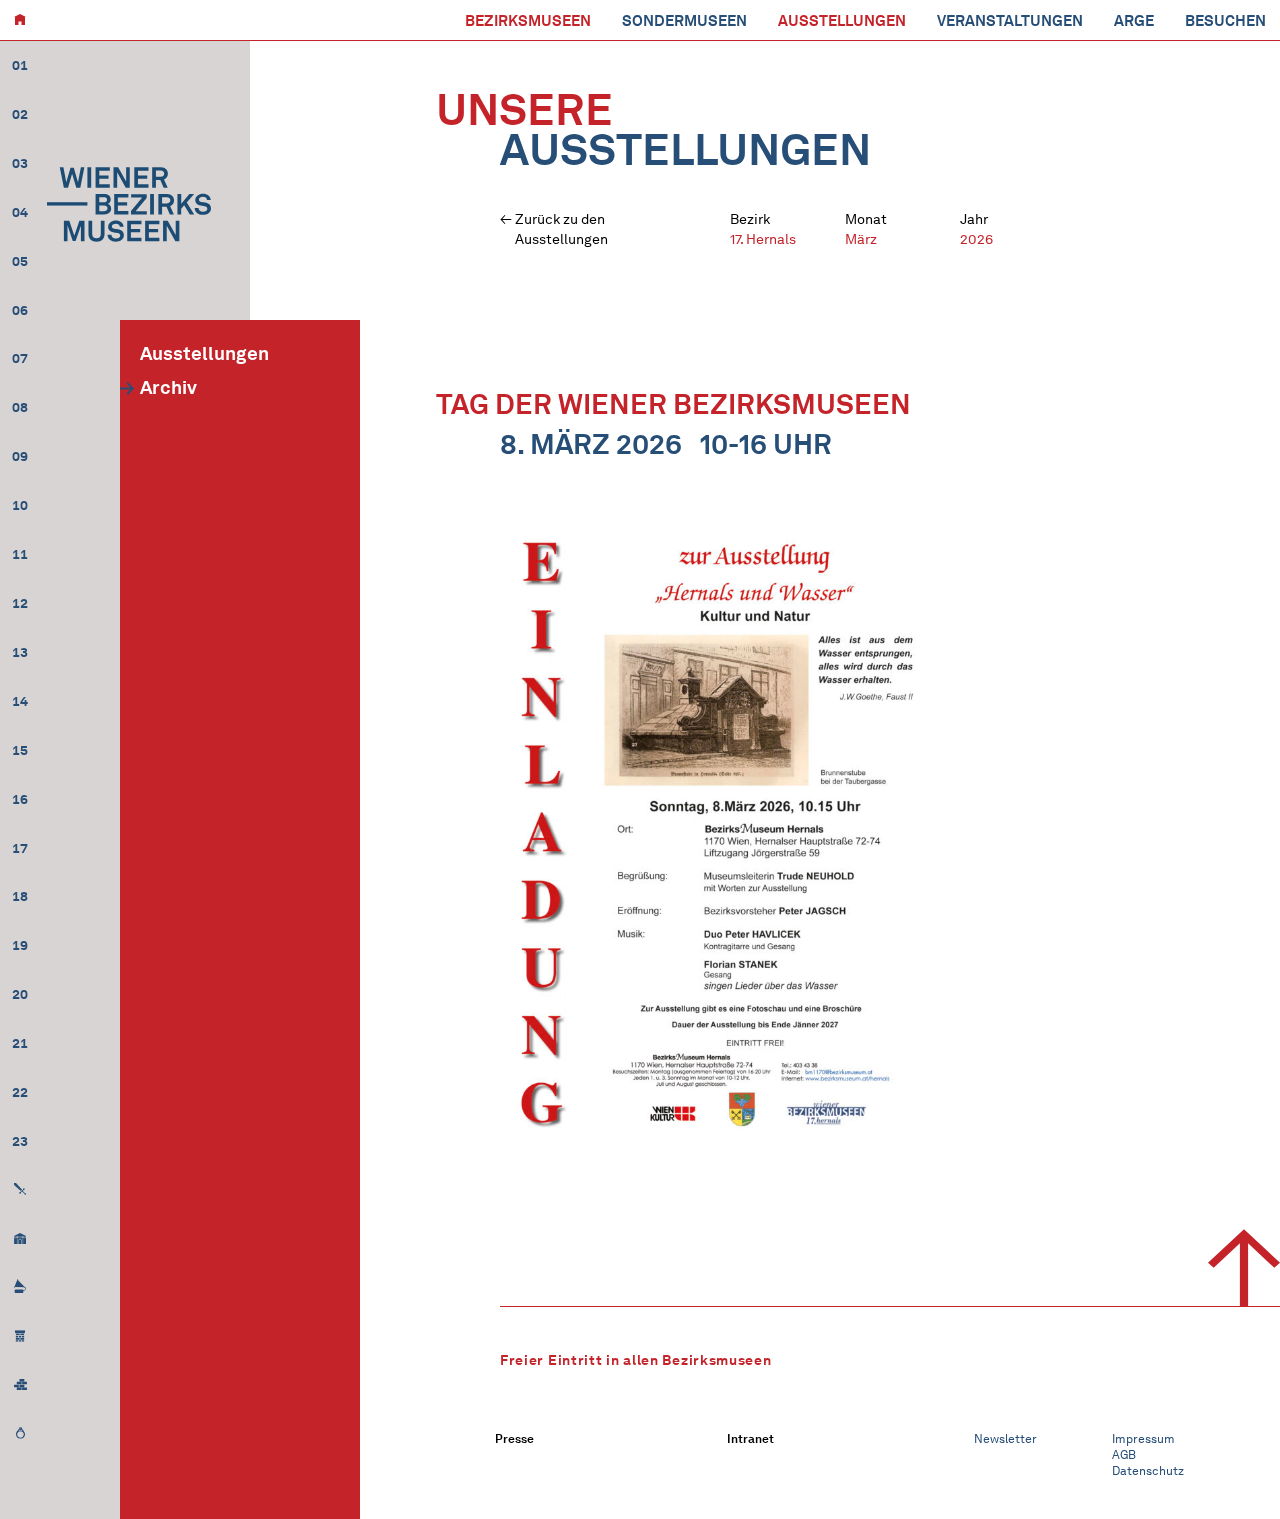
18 (20, 896)
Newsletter (1005, 1438)
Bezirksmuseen (528, 21)
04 (20, 212)
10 (20, 505)
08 (20, 407)
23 (20, 1141)
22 (20, 1092)
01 (20, 65)
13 (20, 652)
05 (20, 261)
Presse (514, 1438)
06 (20, 310)
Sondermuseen (684, 21)
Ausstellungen (842, 21)
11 (20, 554)
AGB (1124, 1454)
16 (20, 799)
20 (20, 994)
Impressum (1143, 1438)
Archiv (168, 387)
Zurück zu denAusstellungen (561, 229)
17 (20, 848)
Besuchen (1225, 21)
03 (20, 163)
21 (20, 1043)
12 (20, 603)
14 (20, 701)
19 (20, 945)
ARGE (1134, 21)
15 (20, 750)
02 (20, 114)
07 (20, 358)
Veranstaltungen (1010, 21)
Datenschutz (1148, 1470)
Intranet (750, 1438)
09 (20, 456)
